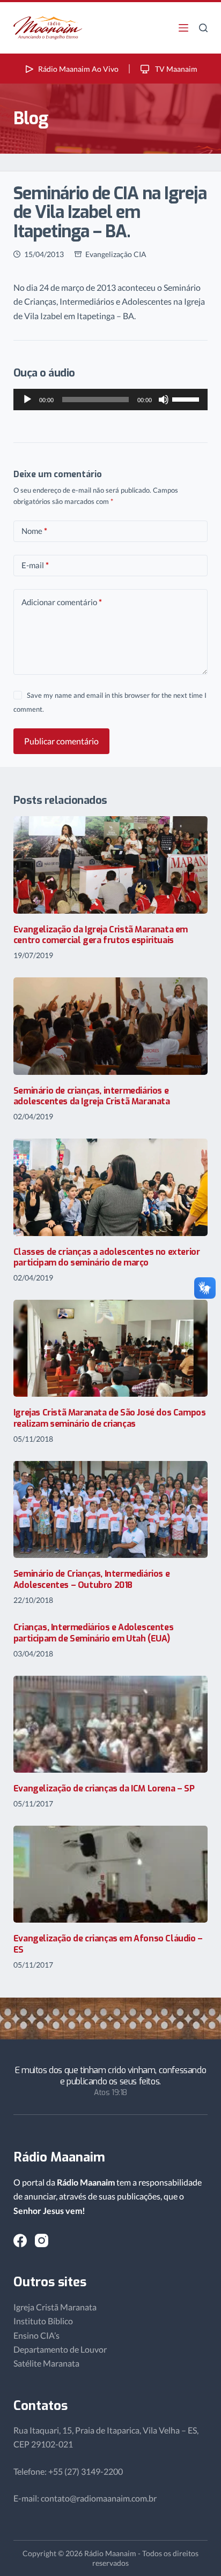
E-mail (35, 565)
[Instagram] (42, 2240)
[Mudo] (164, 400)
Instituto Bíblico (43, 2321)
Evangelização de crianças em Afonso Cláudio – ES (108, 1944)
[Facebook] (20, 2240)
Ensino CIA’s (36, 2335)
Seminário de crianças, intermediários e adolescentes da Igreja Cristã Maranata (92, 1096)
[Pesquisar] (203, 28)
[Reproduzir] (27, 400)
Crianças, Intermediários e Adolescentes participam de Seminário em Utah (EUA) (93, 1633)
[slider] (187, 398)
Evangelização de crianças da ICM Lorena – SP (104, 1788)
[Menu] (183, 28)
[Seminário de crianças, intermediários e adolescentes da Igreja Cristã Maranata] (111, 1026)
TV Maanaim (175, 69)
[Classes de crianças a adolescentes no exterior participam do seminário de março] (111, 1187)
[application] (111, 400)
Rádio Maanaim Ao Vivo (78, 69)
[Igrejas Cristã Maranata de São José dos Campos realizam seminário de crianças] (111, 1348)
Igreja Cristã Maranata (55, 2307)
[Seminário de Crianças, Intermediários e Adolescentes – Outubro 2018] (111, 1509)
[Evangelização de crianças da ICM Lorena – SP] (111, 1724)
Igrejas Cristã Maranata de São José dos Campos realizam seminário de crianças (110, 1418)
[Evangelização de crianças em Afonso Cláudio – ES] (111, 1874)
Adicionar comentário (62, 602)
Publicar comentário (61, 741)
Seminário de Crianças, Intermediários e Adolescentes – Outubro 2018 (91, 1579)
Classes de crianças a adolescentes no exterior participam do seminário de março (107, 1257)
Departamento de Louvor (60, 2349)
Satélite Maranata (46, 2363)
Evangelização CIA (116, 254)
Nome (34, 531)
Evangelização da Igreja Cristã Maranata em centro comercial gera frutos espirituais (101, 935)
